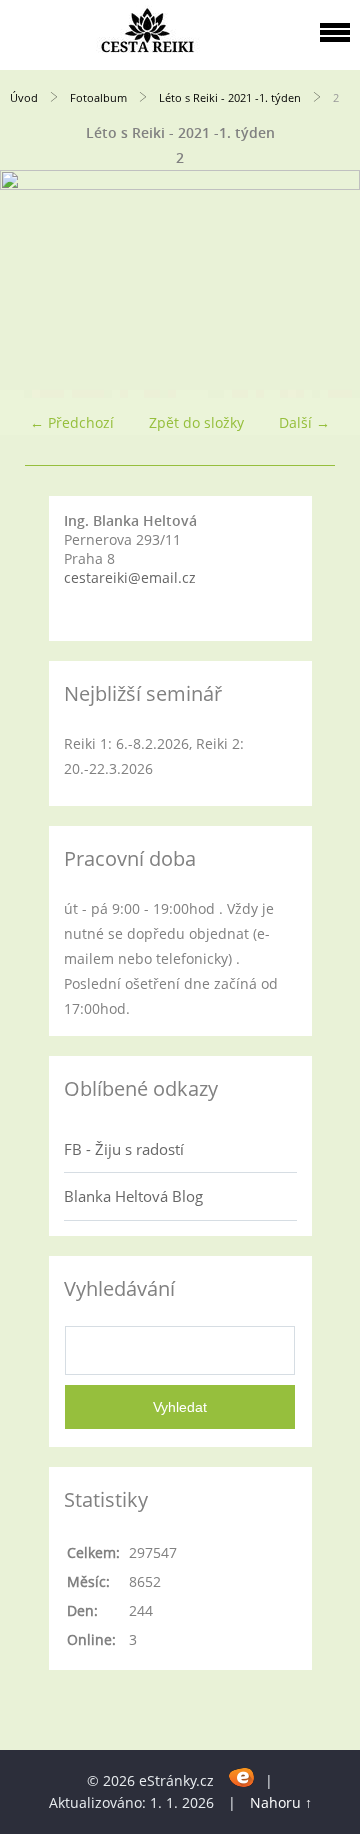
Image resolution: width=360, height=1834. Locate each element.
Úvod (24, 97)
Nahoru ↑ (281, 1802)
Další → (304, 422)
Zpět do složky (196, 422)
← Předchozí (72, 422)
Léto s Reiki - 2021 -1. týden (230, 97)
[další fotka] (327, 282)
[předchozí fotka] (32, 282)
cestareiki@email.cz (130, 577)
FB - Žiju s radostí (124, 1149)
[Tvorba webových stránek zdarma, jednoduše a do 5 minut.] (241, 1777)
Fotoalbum (98, 97)
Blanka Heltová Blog (133, 1196)
